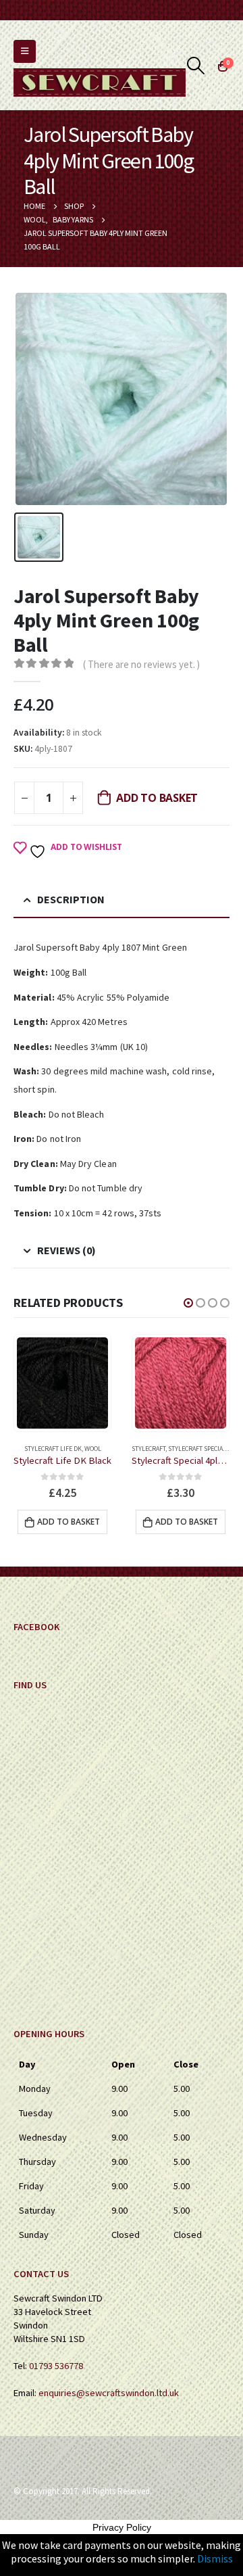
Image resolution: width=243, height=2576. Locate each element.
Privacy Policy (122, 2527)
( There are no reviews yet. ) (141, 664)
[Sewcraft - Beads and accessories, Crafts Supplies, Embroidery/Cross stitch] (100, 82)
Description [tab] (71, 899)
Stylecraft (148, 1449)
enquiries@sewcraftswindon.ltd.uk (109, 2393)
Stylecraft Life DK (53, 1449)
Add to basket (157, 798)
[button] (188, 1303)
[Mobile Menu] (25, 51)
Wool (93, 1449)
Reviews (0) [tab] (66, 1250)
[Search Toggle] (196, 66)
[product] (62, 1383)
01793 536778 (56, 2366)
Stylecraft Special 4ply (204, 1449)
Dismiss (215, 2558)
